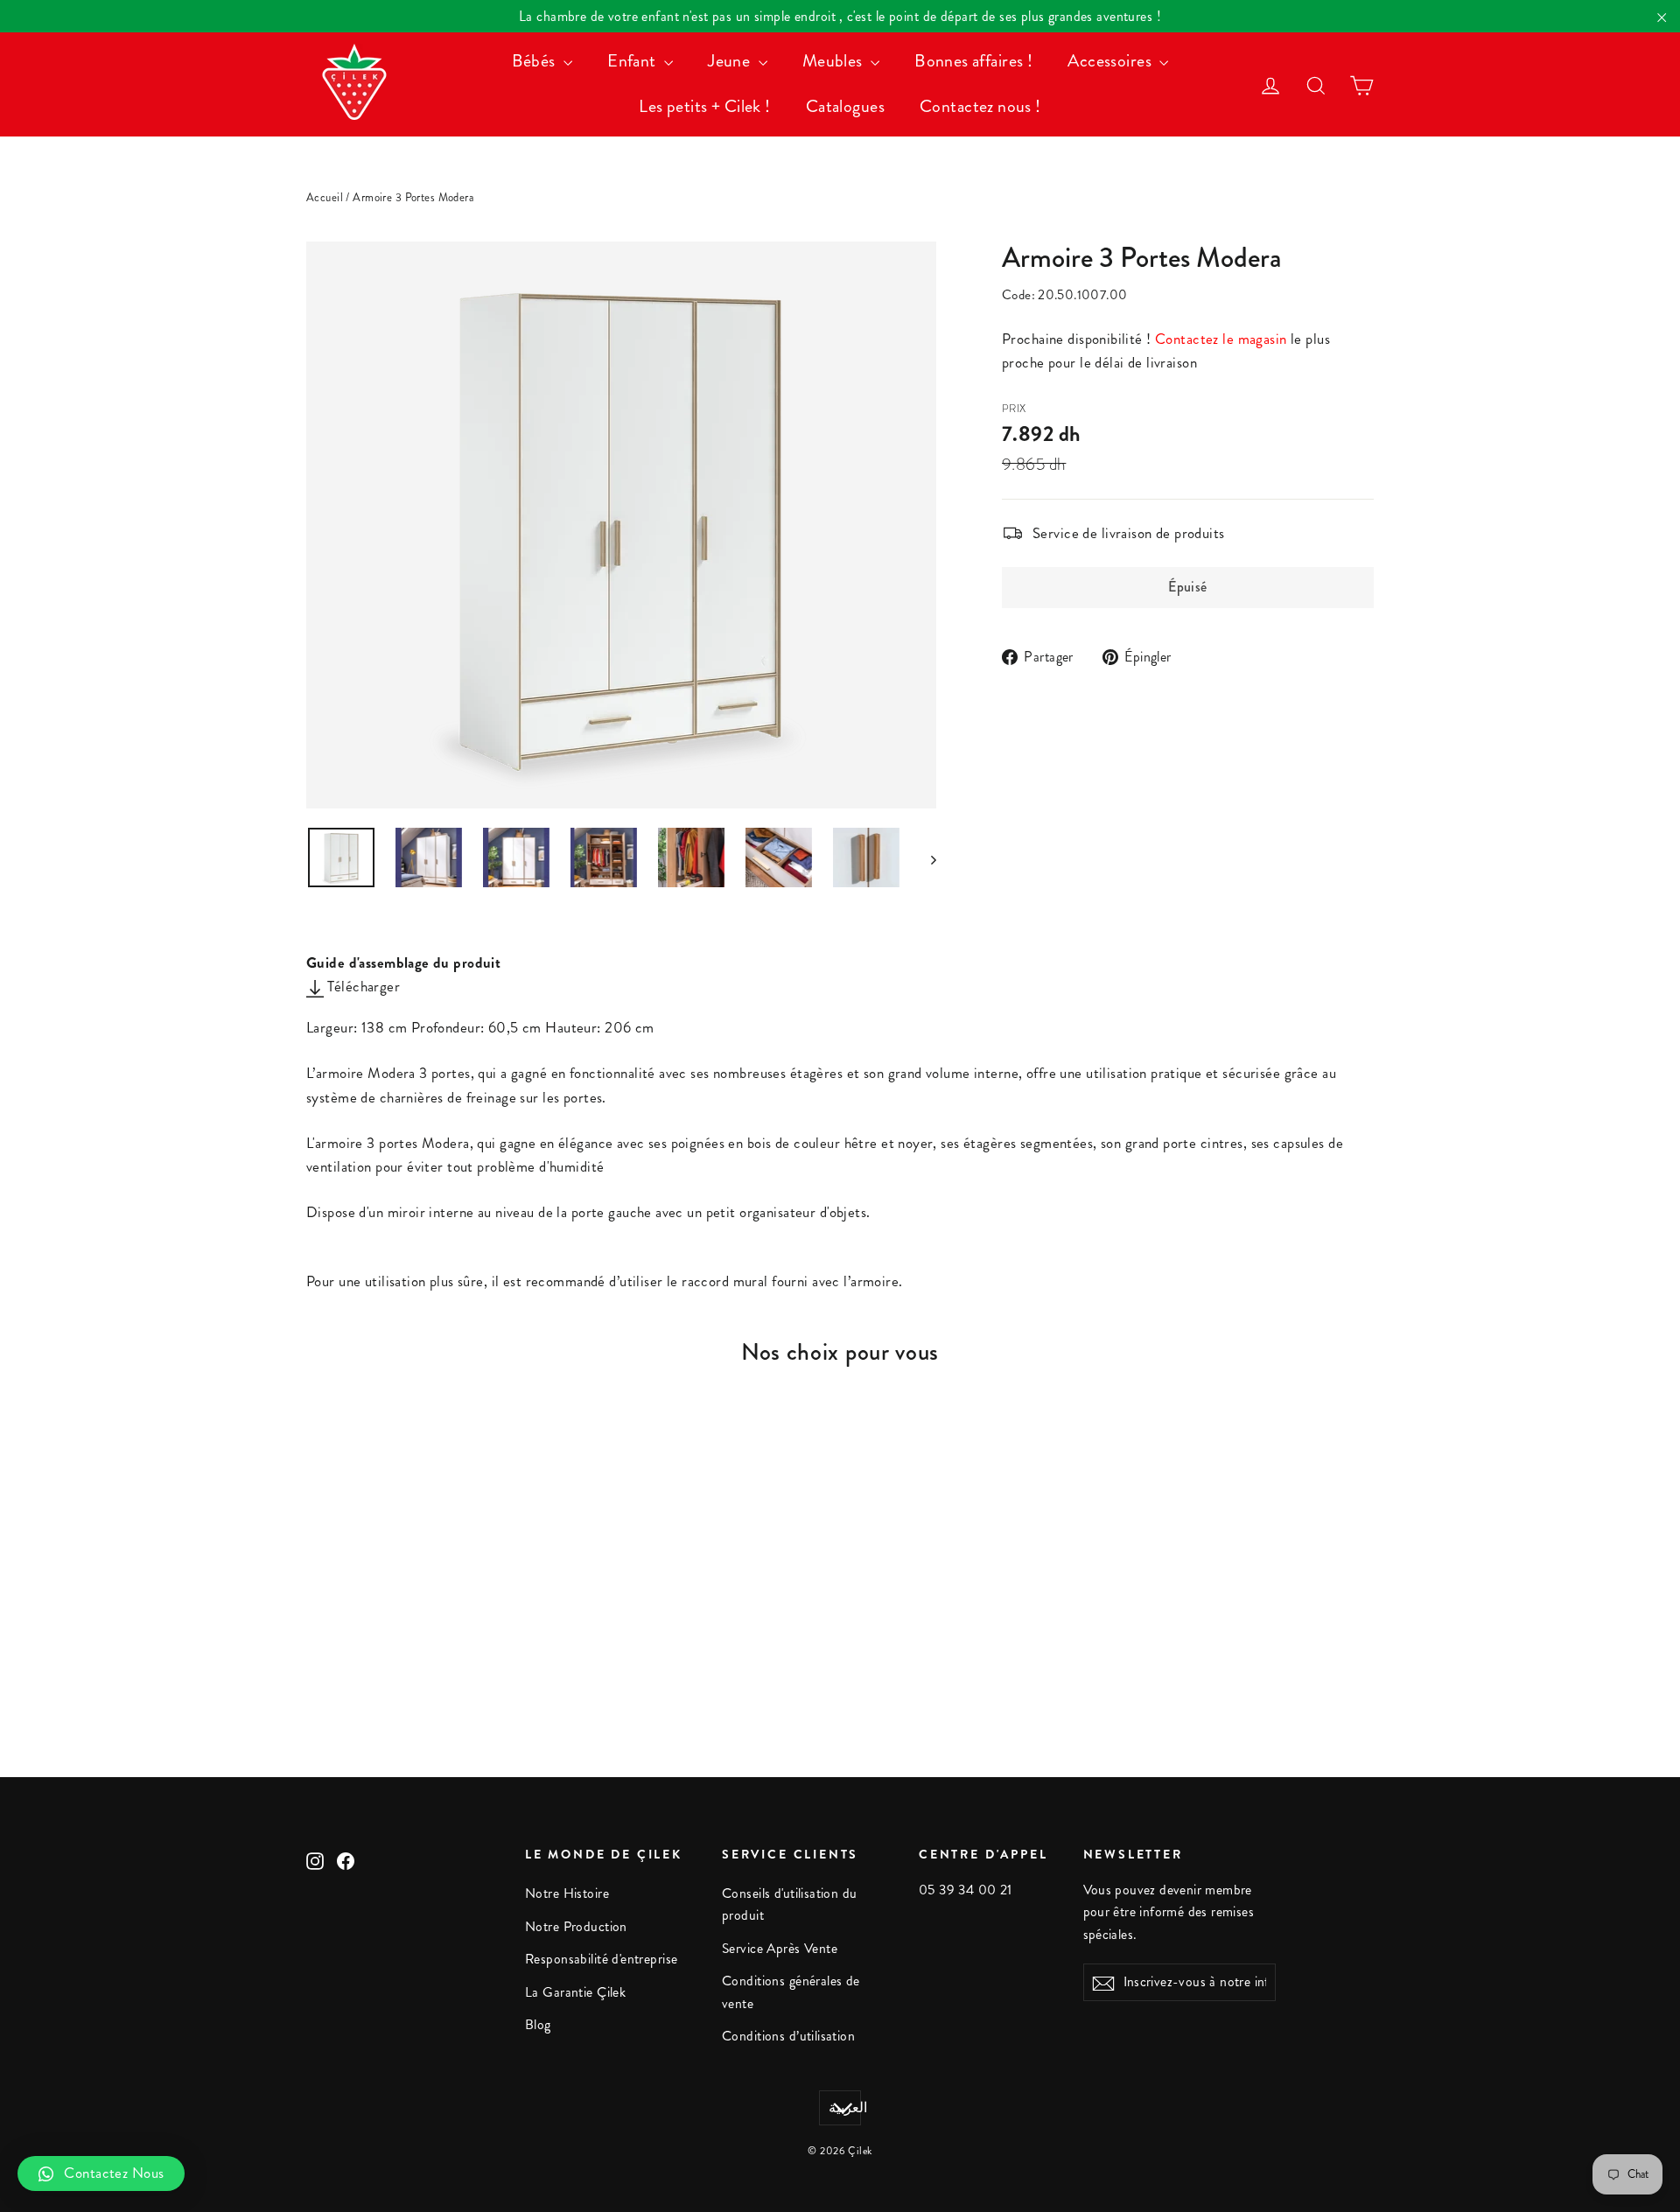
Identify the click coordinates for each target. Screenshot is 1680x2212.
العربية (845, 2108)
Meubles (834, 61)
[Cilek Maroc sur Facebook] (346, 1859)
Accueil (325, 198)
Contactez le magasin (1221, 339)
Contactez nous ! (980, 106)
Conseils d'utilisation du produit (790, 1904)
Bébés (536, 61)
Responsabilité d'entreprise (601, 1959)
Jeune (731, 61)
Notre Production (576, 1927)
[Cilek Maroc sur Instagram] (315, 1859)
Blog (538, 2025)
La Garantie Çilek (575, 1992)
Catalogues (845, 106)
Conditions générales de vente (791, 1992)
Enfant (633, 61)
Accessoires (1111, 61)
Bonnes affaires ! (973, 61)
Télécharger (362, 986)
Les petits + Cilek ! (705, 106)
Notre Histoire (567, 1893)
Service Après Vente (780, 1949)
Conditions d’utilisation (788, 2036)
